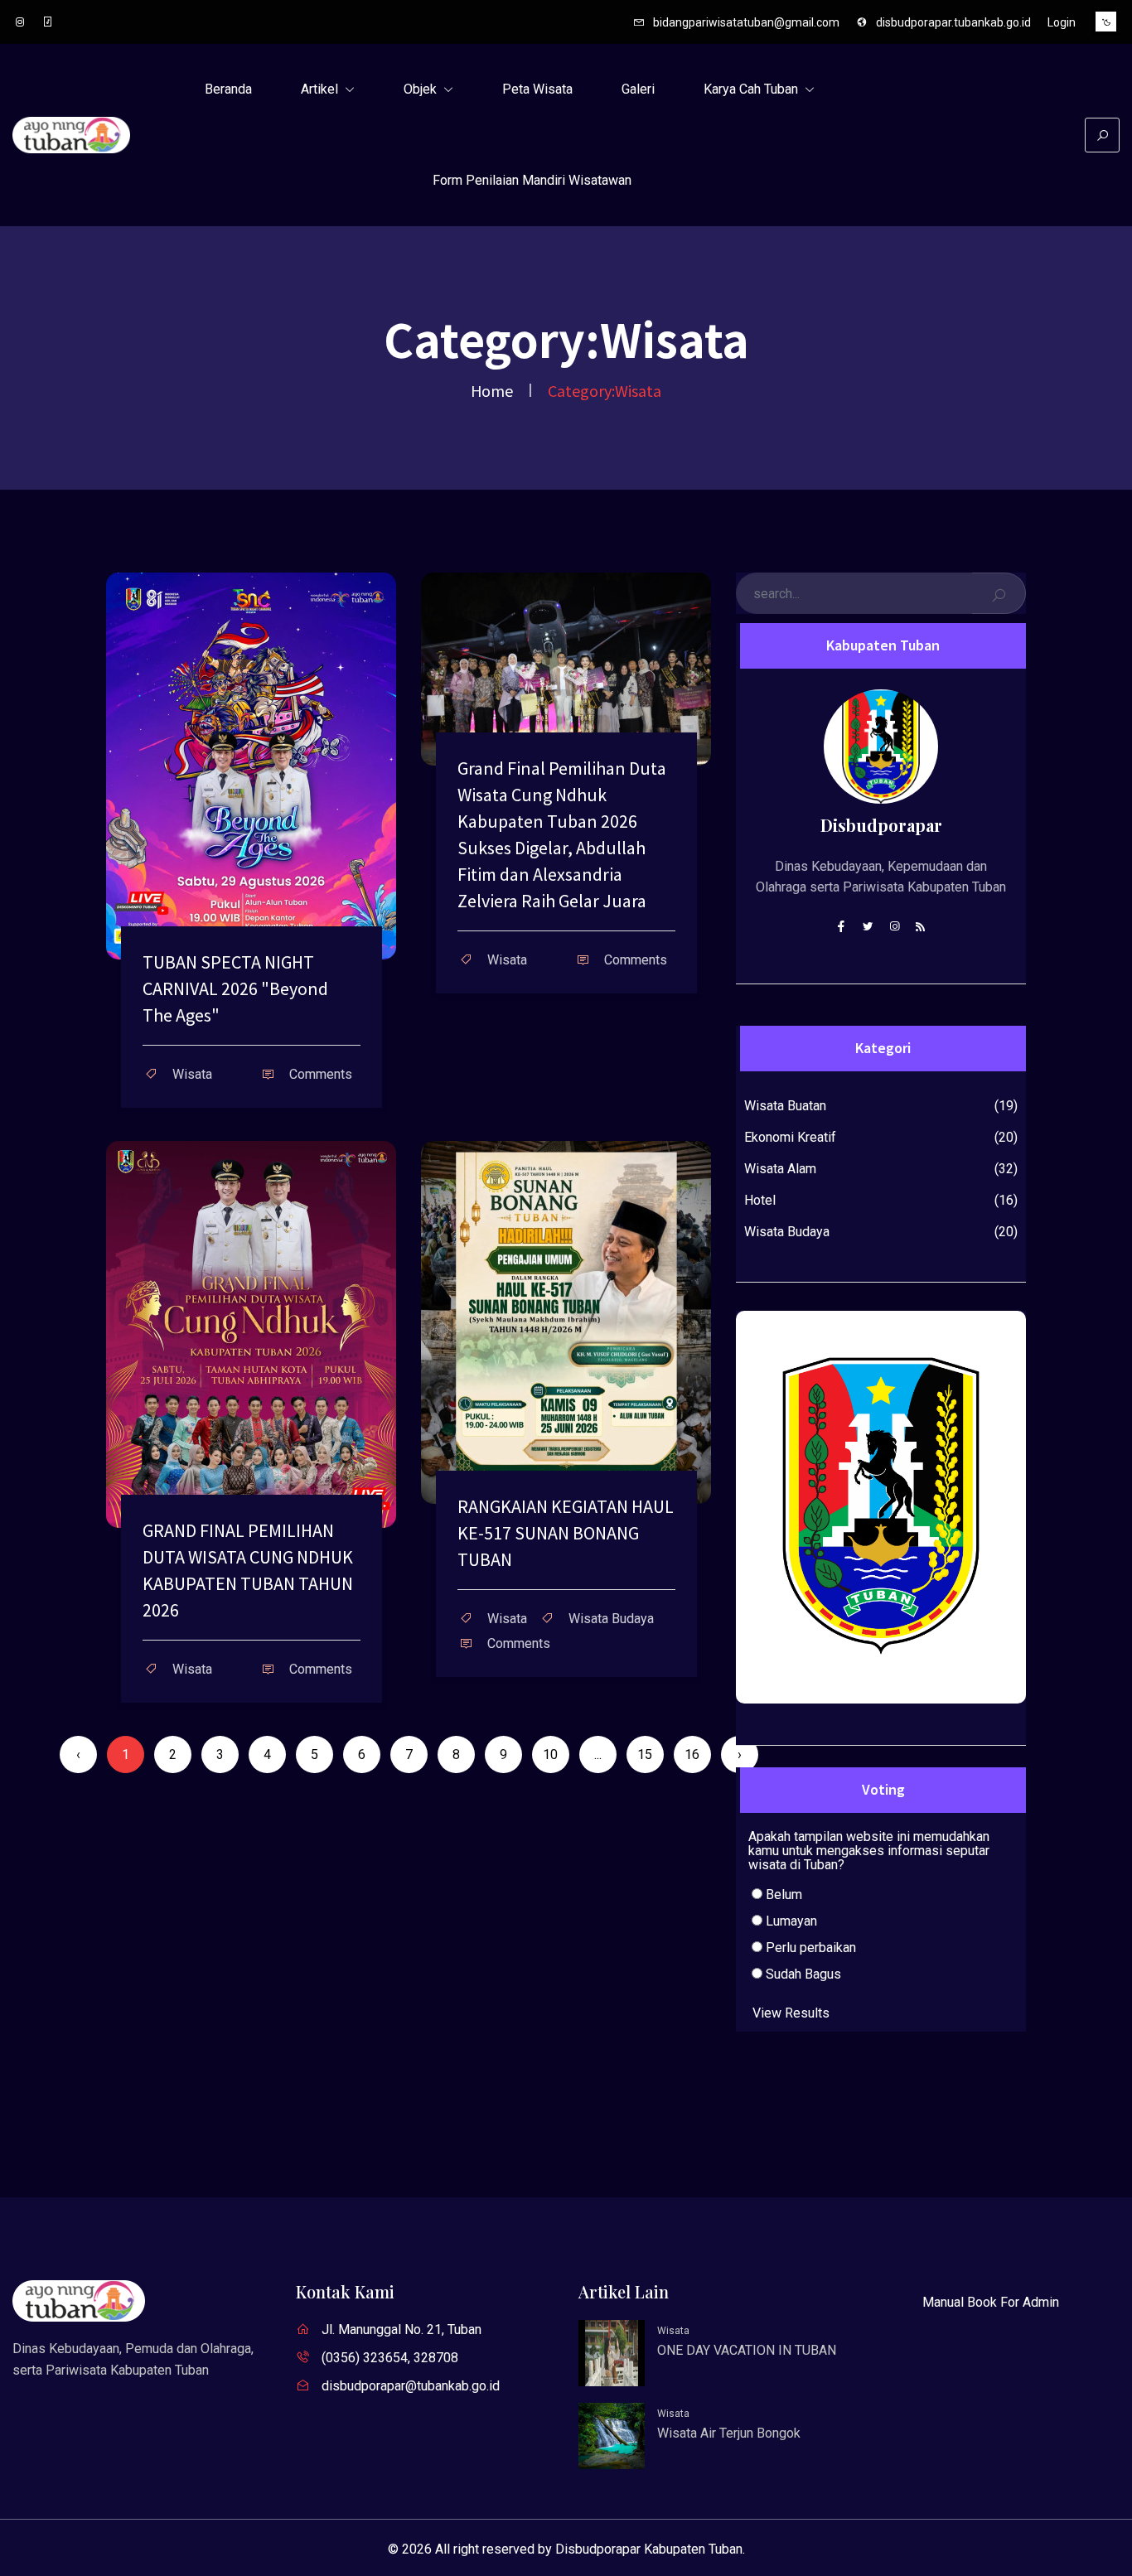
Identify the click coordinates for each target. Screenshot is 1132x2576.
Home (492, 390)
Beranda (228, 89)
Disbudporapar (881, 825)
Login (1062, 22)
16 (692, 1754)
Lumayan (790, 1921)
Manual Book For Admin (991, 2302)
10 (550, 1754)
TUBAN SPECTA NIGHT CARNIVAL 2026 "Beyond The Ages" (235, 988)
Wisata (673, 2331)
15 (645, 1754)
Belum (782, 1895)
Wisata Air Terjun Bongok (729, 2433)
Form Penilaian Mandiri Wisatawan (532, 180)
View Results (791, 2013)
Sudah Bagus (802, 1974)
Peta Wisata (537, 89)
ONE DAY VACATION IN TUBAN (747, 2350)
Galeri (638, 89)
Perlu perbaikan (809, 1948)
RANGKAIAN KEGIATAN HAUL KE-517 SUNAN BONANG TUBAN (566, 1533)
